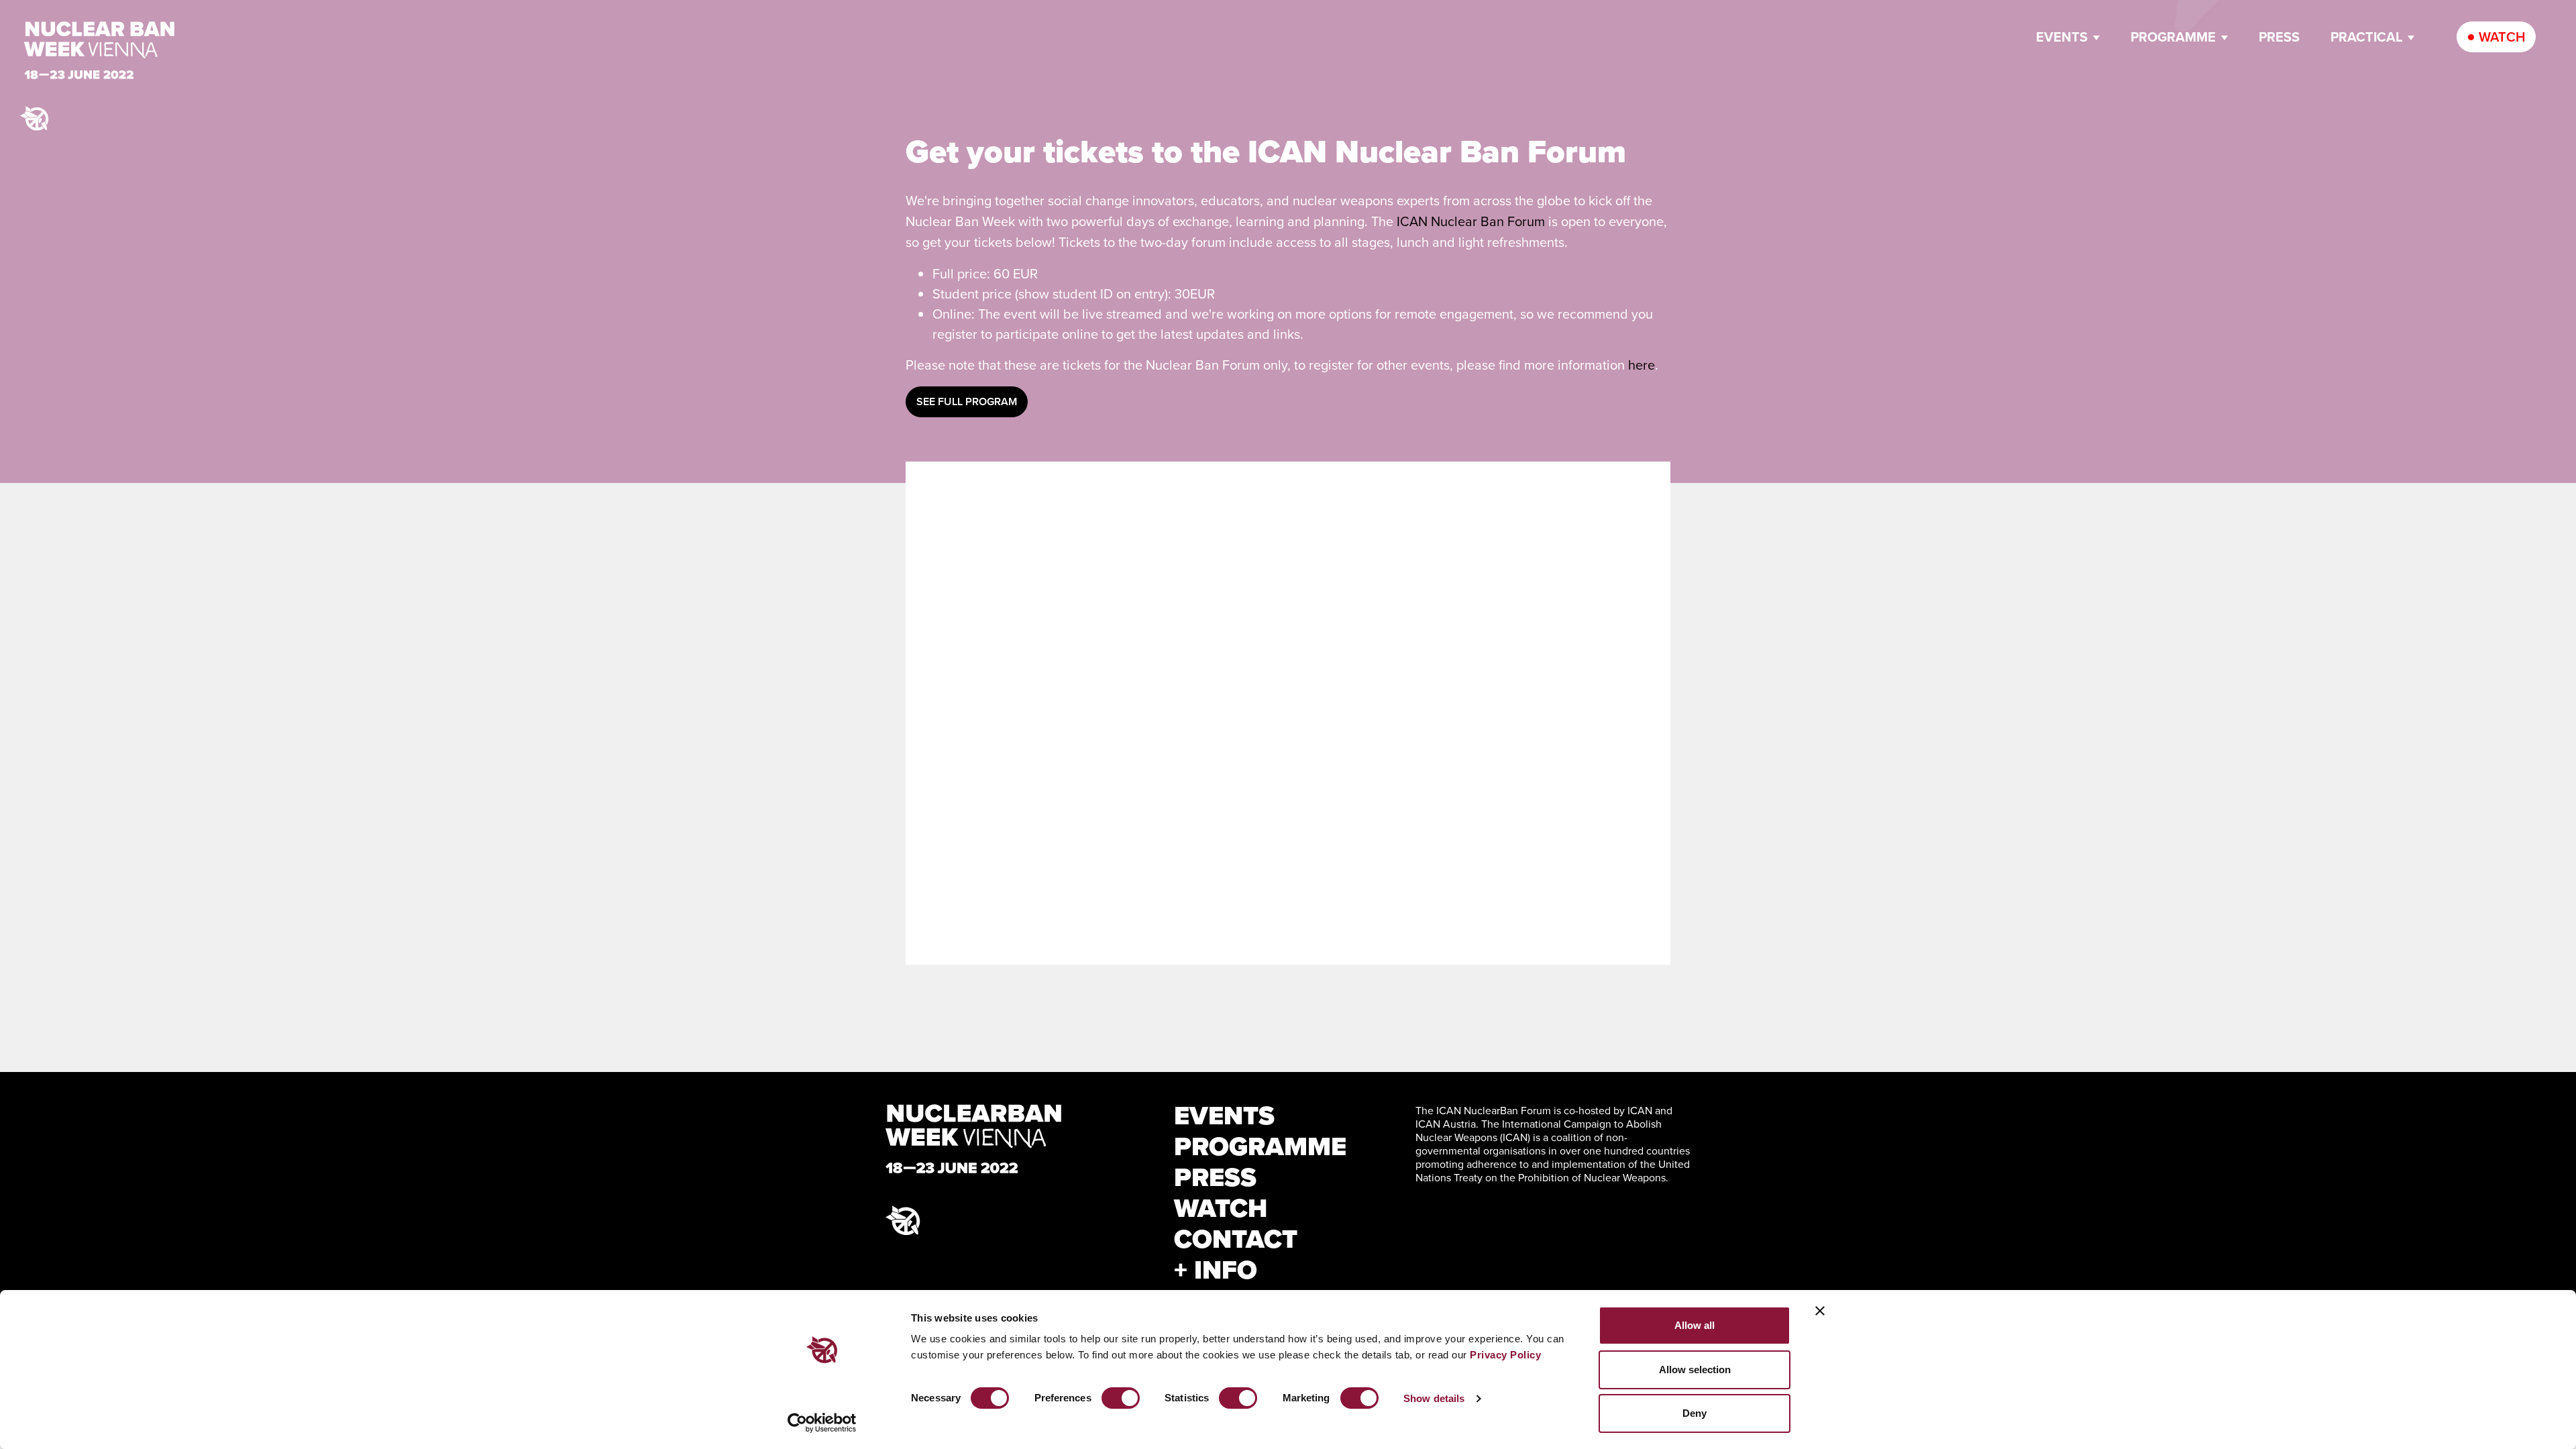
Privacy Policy (1505, 1355)
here (1642, 365)
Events (2062, 37)
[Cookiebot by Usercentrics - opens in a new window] (822, 1423)
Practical (2366, 37)
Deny (1695, 1413)
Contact (1236, 1239)
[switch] (1121, 1398)
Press (2279, 37)
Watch (2502, 37)
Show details (1434, 1398)
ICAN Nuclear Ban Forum (1471, 221)
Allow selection (1695, 1370)
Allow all (1695, 1325)
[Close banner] (1820, 1311)
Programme (2173, 37)
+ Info (1216, 1270)
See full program (967, 401)
